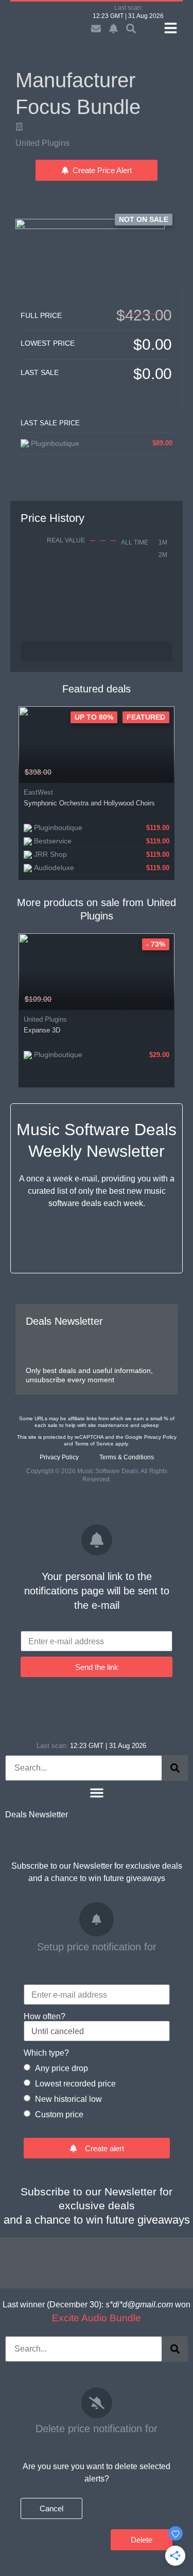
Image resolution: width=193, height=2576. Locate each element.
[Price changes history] (154, 772)
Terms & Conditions (127, 1457)
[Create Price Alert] (168, 772)
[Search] (175, 1768)
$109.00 (38, 999)
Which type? (46, 2053)
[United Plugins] (19, 127)
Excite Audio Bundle (97, 2318)
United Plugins (42, 143)
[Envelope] (96, 29)
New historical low (68, 2099)
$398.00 (38, 772)
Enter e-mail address (66, 1642)
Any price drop (62, 2068)
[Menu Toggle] (97, 1793)
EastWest (38, 792)
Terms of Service (94, 1444)
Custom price (59, 2114)
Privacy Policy (160, 1437)
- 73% (156, 944)
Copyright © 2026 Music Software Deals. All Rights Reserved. (97, 1475)
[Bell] (113, 29)
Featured (146, 717)
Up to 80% (94, 717)
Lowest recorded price (75, 2084)
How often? (45, 2017)
